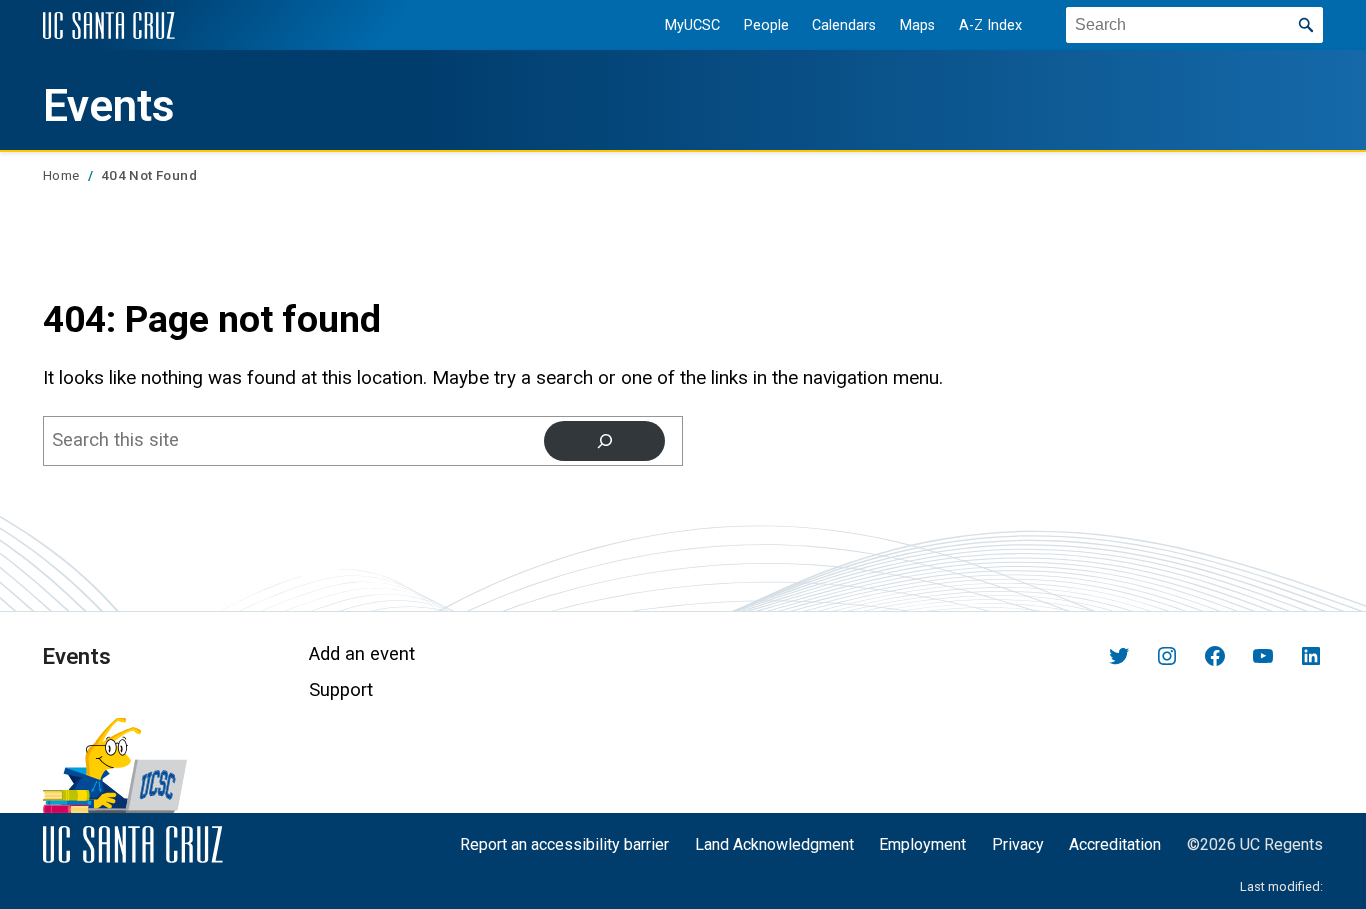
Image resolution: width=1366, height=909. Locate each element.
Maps (917, 25)
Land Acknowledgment (774, 844)
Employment (922, 844)
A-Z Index (990, 25)
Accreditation (1115, 844)
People (766, 25)
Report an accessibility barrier (564, 844)
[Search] (604, 441)
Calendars (844, 25)
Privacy (1018, 844)
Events (109, 106)
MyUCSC (692, 25)
